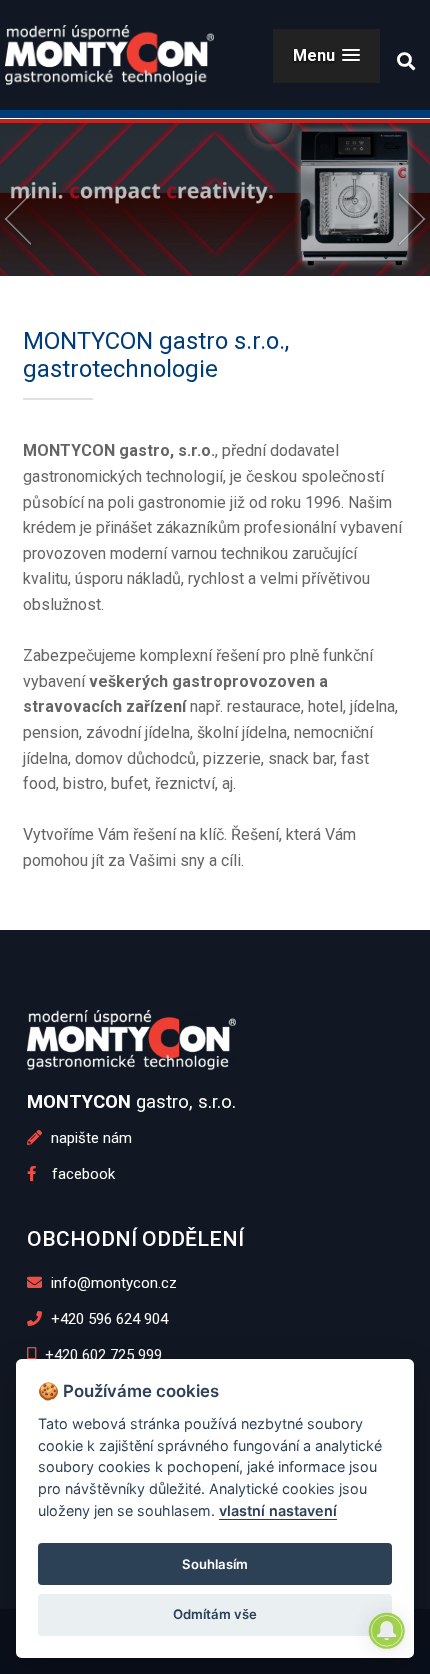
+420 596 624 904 (107, 1319)
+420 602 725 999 (101, 1355)
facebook (75, 1174)
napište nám (89, 1138)
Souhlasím (215, 1564)
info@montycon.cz (112, 1283)
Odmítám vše (215, 1614)
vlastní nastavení (278, 1510)
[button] (326, 55)
